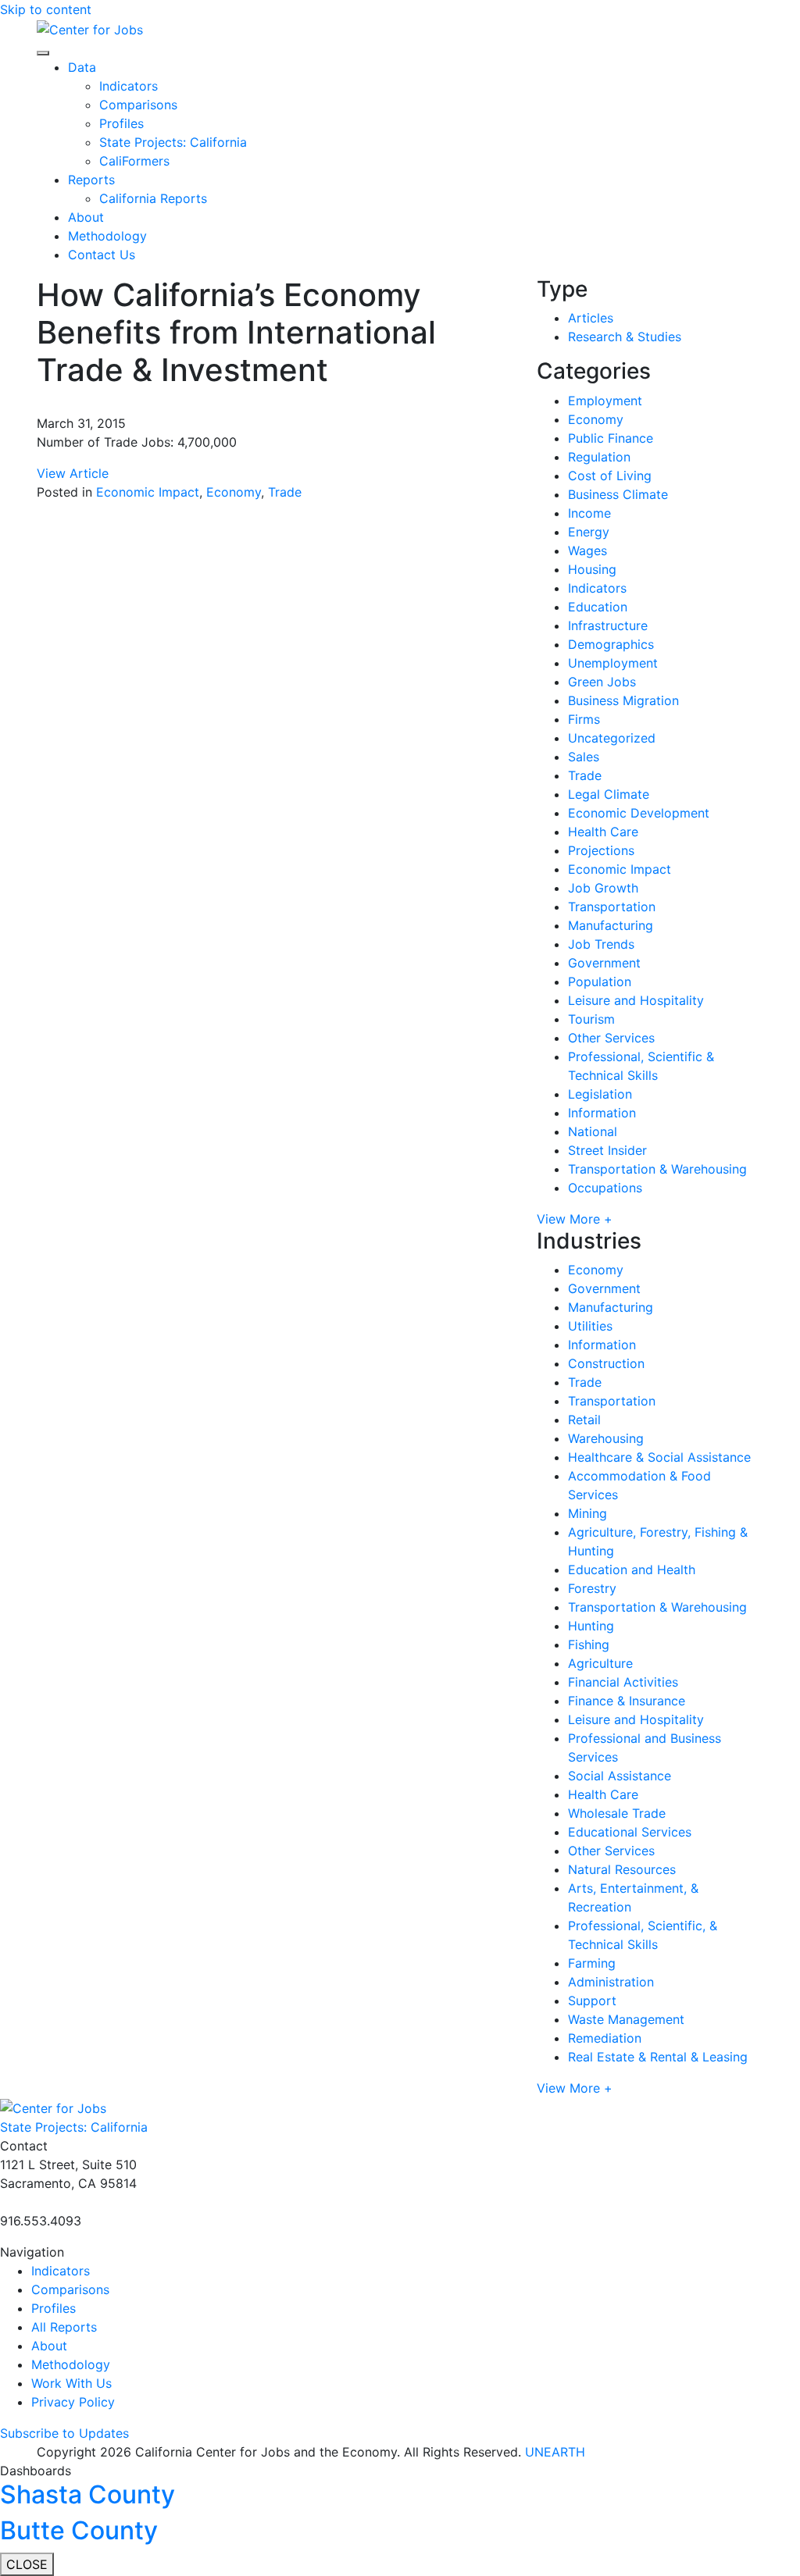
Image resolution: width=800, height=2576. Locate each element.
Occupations (605, 1188)
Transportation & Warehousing (657, 1169)
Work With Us (71, 2383)
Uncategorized (612, 738)
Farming (592, 1963)
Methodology (107, 236)
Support (592, 2001)
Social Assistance (620, 1776)
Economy (234, 492)
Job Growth (603, 888)
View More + (575, 1219)
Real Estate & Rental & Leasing (658, 2057)
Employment (605, 401)
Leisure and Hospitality (636, 1000)
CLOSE (27, 2564)
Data (82, 67)
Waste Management (626, 2019)
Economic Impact (148, 492)
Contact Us (102, 255)
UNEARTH (555, 2452)
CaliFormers (134, 161)
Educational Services (630, 1832)
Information (602, 1113)
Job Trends (601, 944)
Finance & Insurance (627, 1701)
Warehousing (606, 1438)
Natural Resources (622, 1869)
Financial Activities (623, 1682)
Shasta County (87, 2494)
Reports (91, 180)
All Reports (64, 2327)
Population (600, 982)
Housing (592, 569)
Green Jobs (602, 682)
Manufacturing (611, 925)
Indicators (129, 86)
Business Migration (623, 700)
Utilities (590, 1326)
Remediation (605, 2038)
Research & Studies (625, 337)
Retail (584, 1420)
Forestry (592, 1588)
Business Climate (618, 494)
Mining (587, 1513)
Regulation (599, 457)
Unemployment (613, 663)
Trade (285, 492)
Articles (591, 318)
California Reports (153, 198)
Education (598, 607)
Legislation (600, 1094)
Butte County (79, 2530)
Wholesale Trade (617, 1813)
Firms (584, 719)
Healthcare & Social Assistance (659, 1457)
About (86, 217)
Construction (606, 1363)
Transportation (612, 907)
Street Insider (607, 1150)
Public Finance (611, 438)
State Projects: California (173, 142)
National (593, 1131)
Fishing (589, 1644)
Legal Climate (609, 794)
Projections (601, 850)
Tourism (591, 1019)
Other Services (611, 1038)
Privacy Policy (73, 2402)
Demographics (611, 644)
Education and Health (632, 1569)
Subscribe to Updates (64, 2433)
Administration (611, 1982)
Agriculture (600, 1663)
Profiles (121, 123)
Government (604, 963)
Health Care (603, 832)
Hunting (591, 1626)
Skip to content (46, 9)
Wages (587, 550)
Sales (584, 757)
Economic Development (639, 813)
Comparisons (138, 105)
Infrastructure (608, 625)
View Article (73, 473)
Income (589, 513)
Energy (589, 532)
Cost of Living (610, 476)
